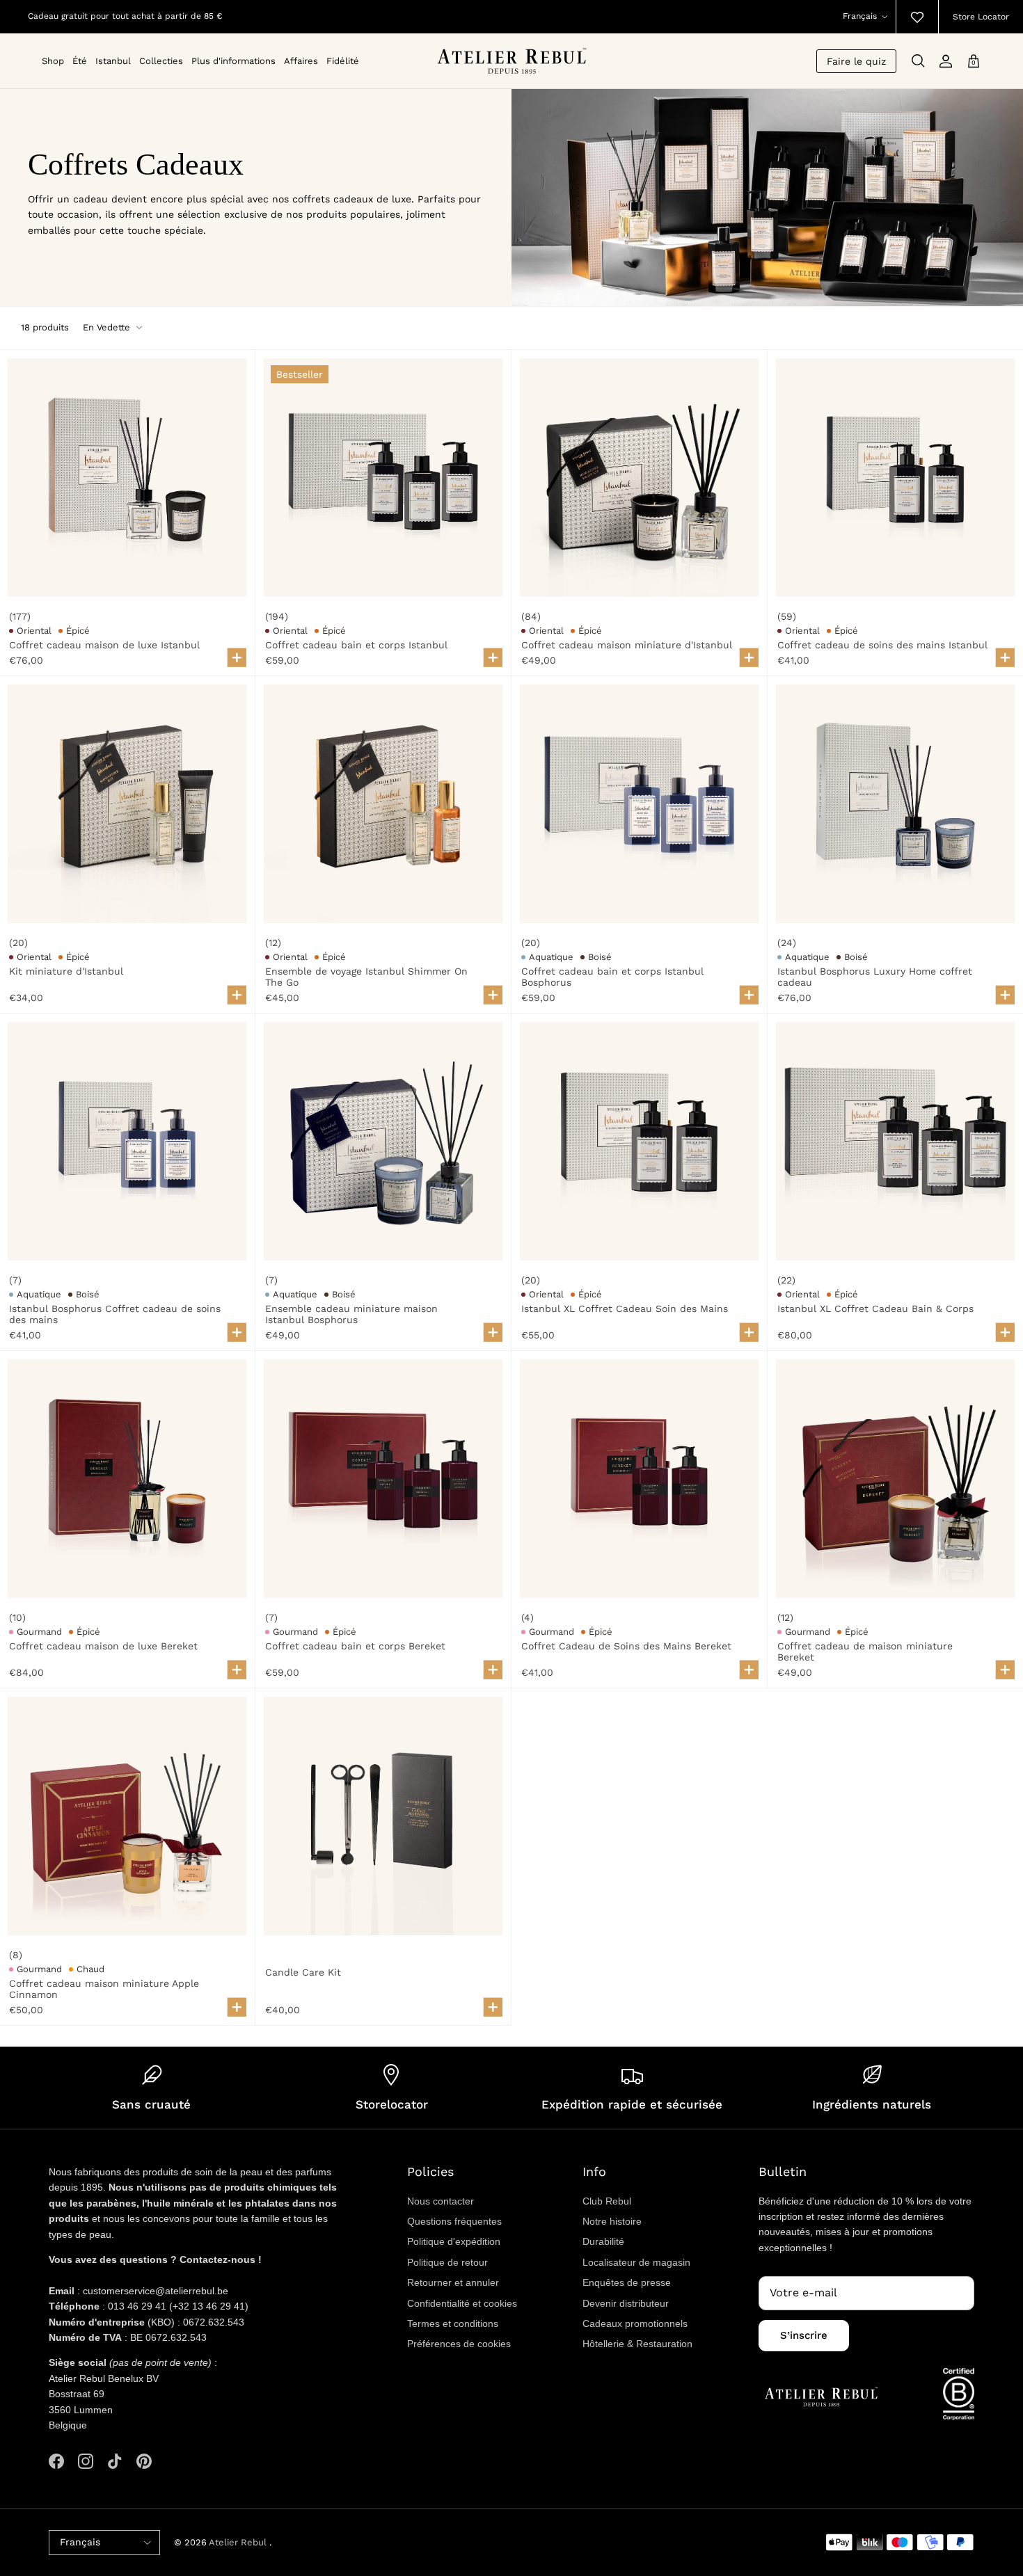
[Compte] (946, 61)
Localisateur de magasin (636, 2262)
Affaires (301, 61)
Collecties (161, 61)
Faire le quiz (856, 61)
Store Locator (981, 17)
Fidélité (343, 61)
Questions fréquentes (454, 2221)
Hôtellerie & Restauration (637, 2344)
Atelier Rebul (239, 2542)
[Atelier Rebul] (512, 61)
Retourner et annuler (453, 2282)
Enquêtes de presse (627, 2282)
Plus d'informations (233, 61)
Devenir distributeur (626, 2303)
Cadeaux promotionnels (635, 2323)
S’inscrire (804, 2335)
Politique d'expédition (454, 2241)
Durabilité (603, 2241)
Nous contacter (441, 2201)
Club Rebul (607, 2201)
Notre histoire (612, 2221)
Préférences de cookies (459, 2344)
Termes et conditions (453, 2323)
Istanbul (113, 61)
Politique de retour (447, 2262)
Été (80, 61)
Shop (53, 61)
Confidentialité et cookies (462, 2303)
